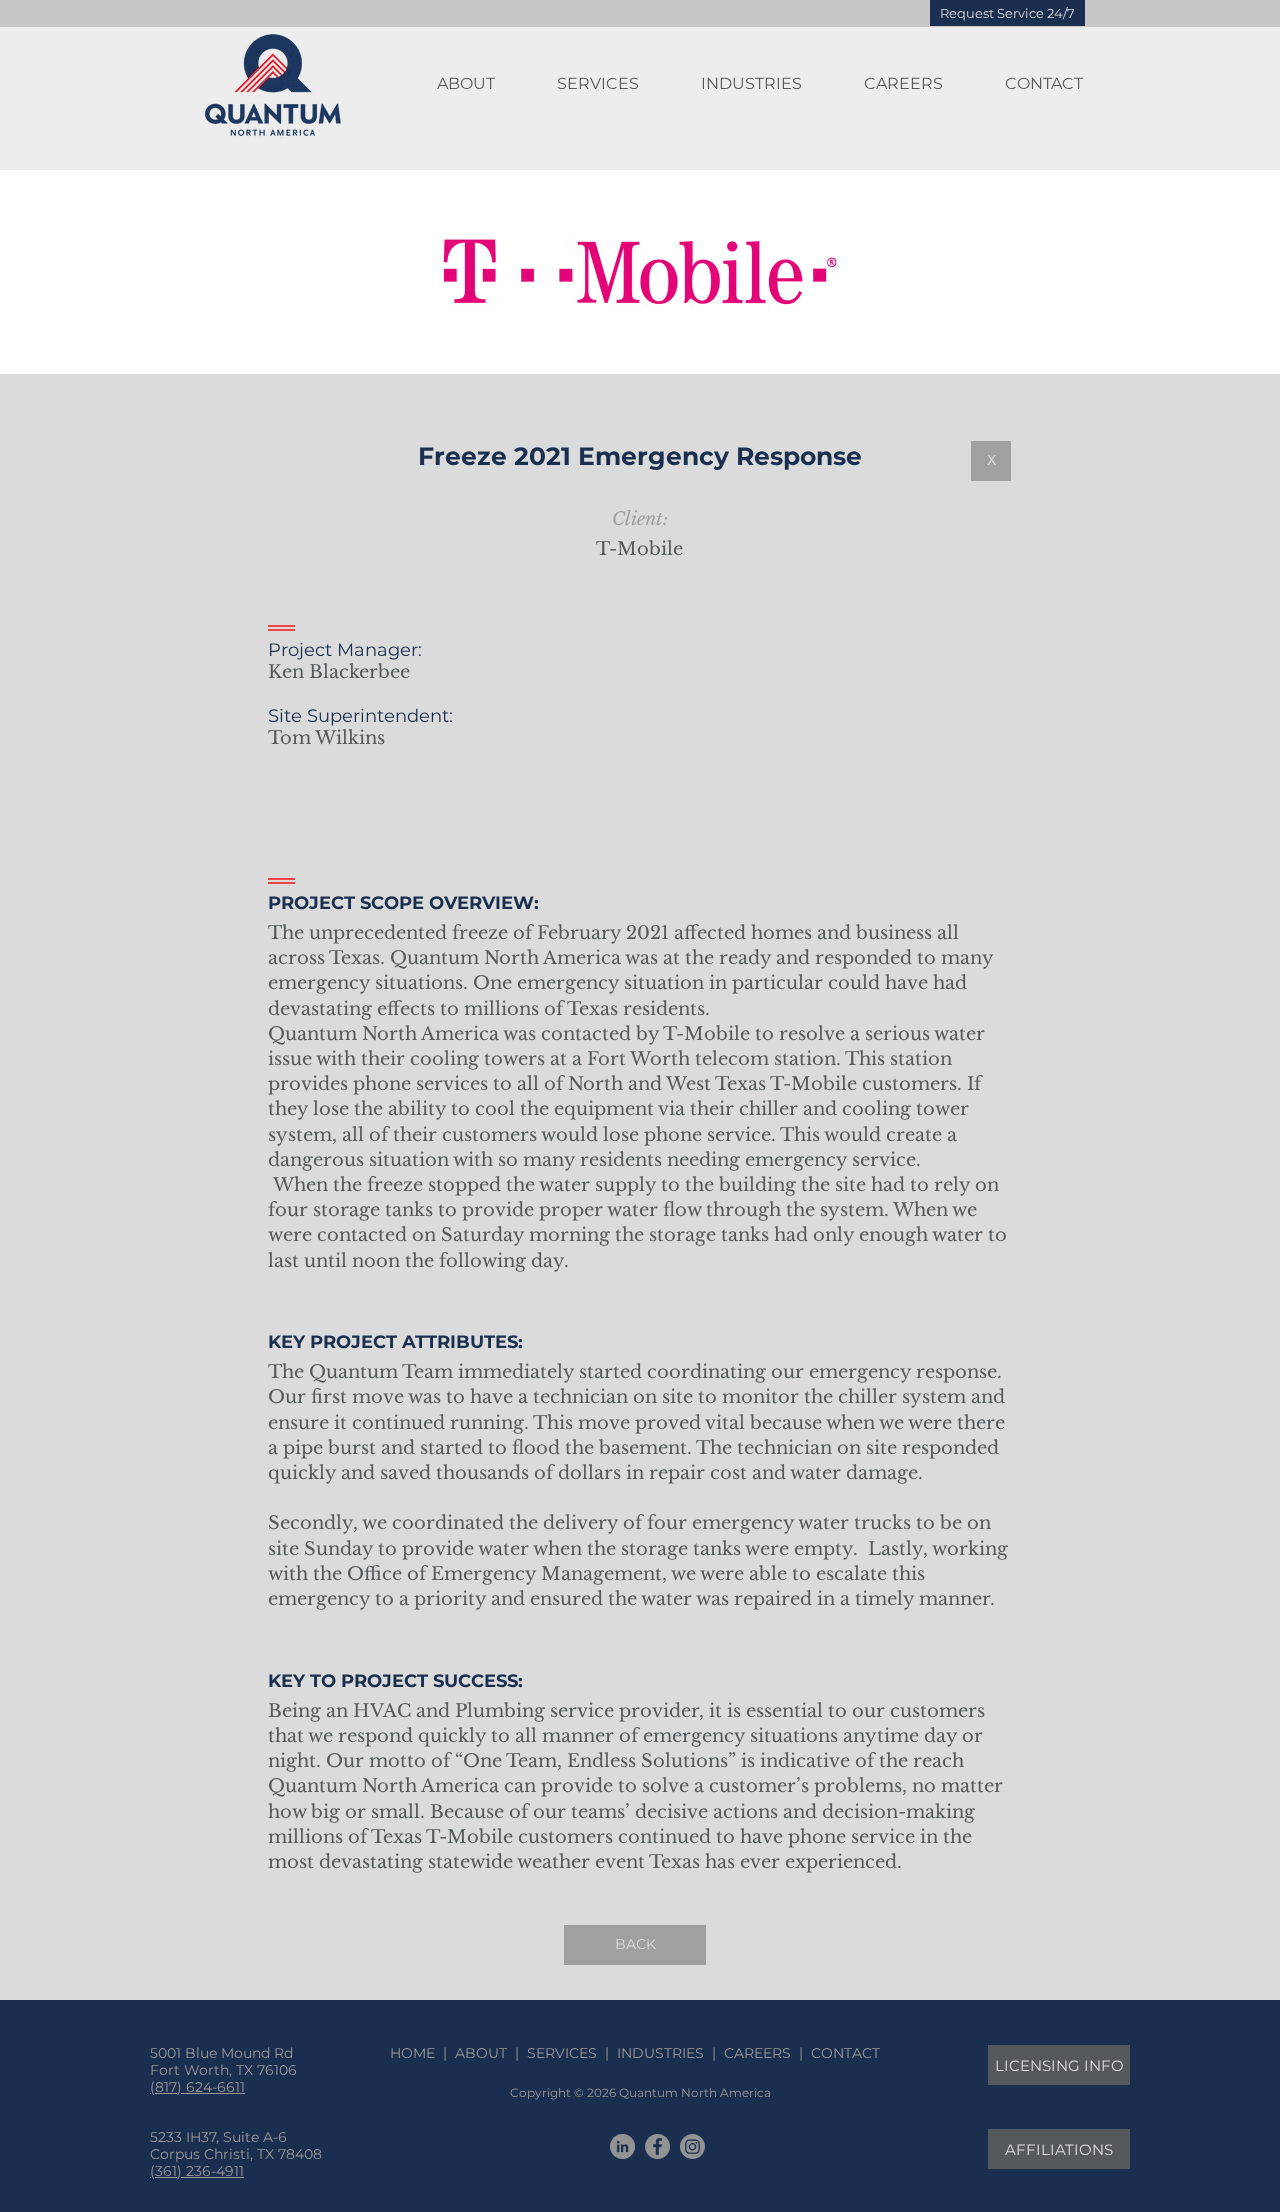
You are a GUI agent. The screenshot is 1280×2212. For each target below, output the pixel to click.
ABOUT (481, 2053)
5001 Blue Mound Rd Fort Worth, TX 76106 (223, 2061)
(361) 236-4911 (197, 2171)
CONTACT (841, 2053)
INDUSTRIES (660, 2053)
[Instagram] (692, 2146)
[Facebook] (657, 2146)
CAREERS (757, 2053)
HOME (416, 2053)
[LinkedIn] (622, 2146)
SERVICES (562, 2053)
